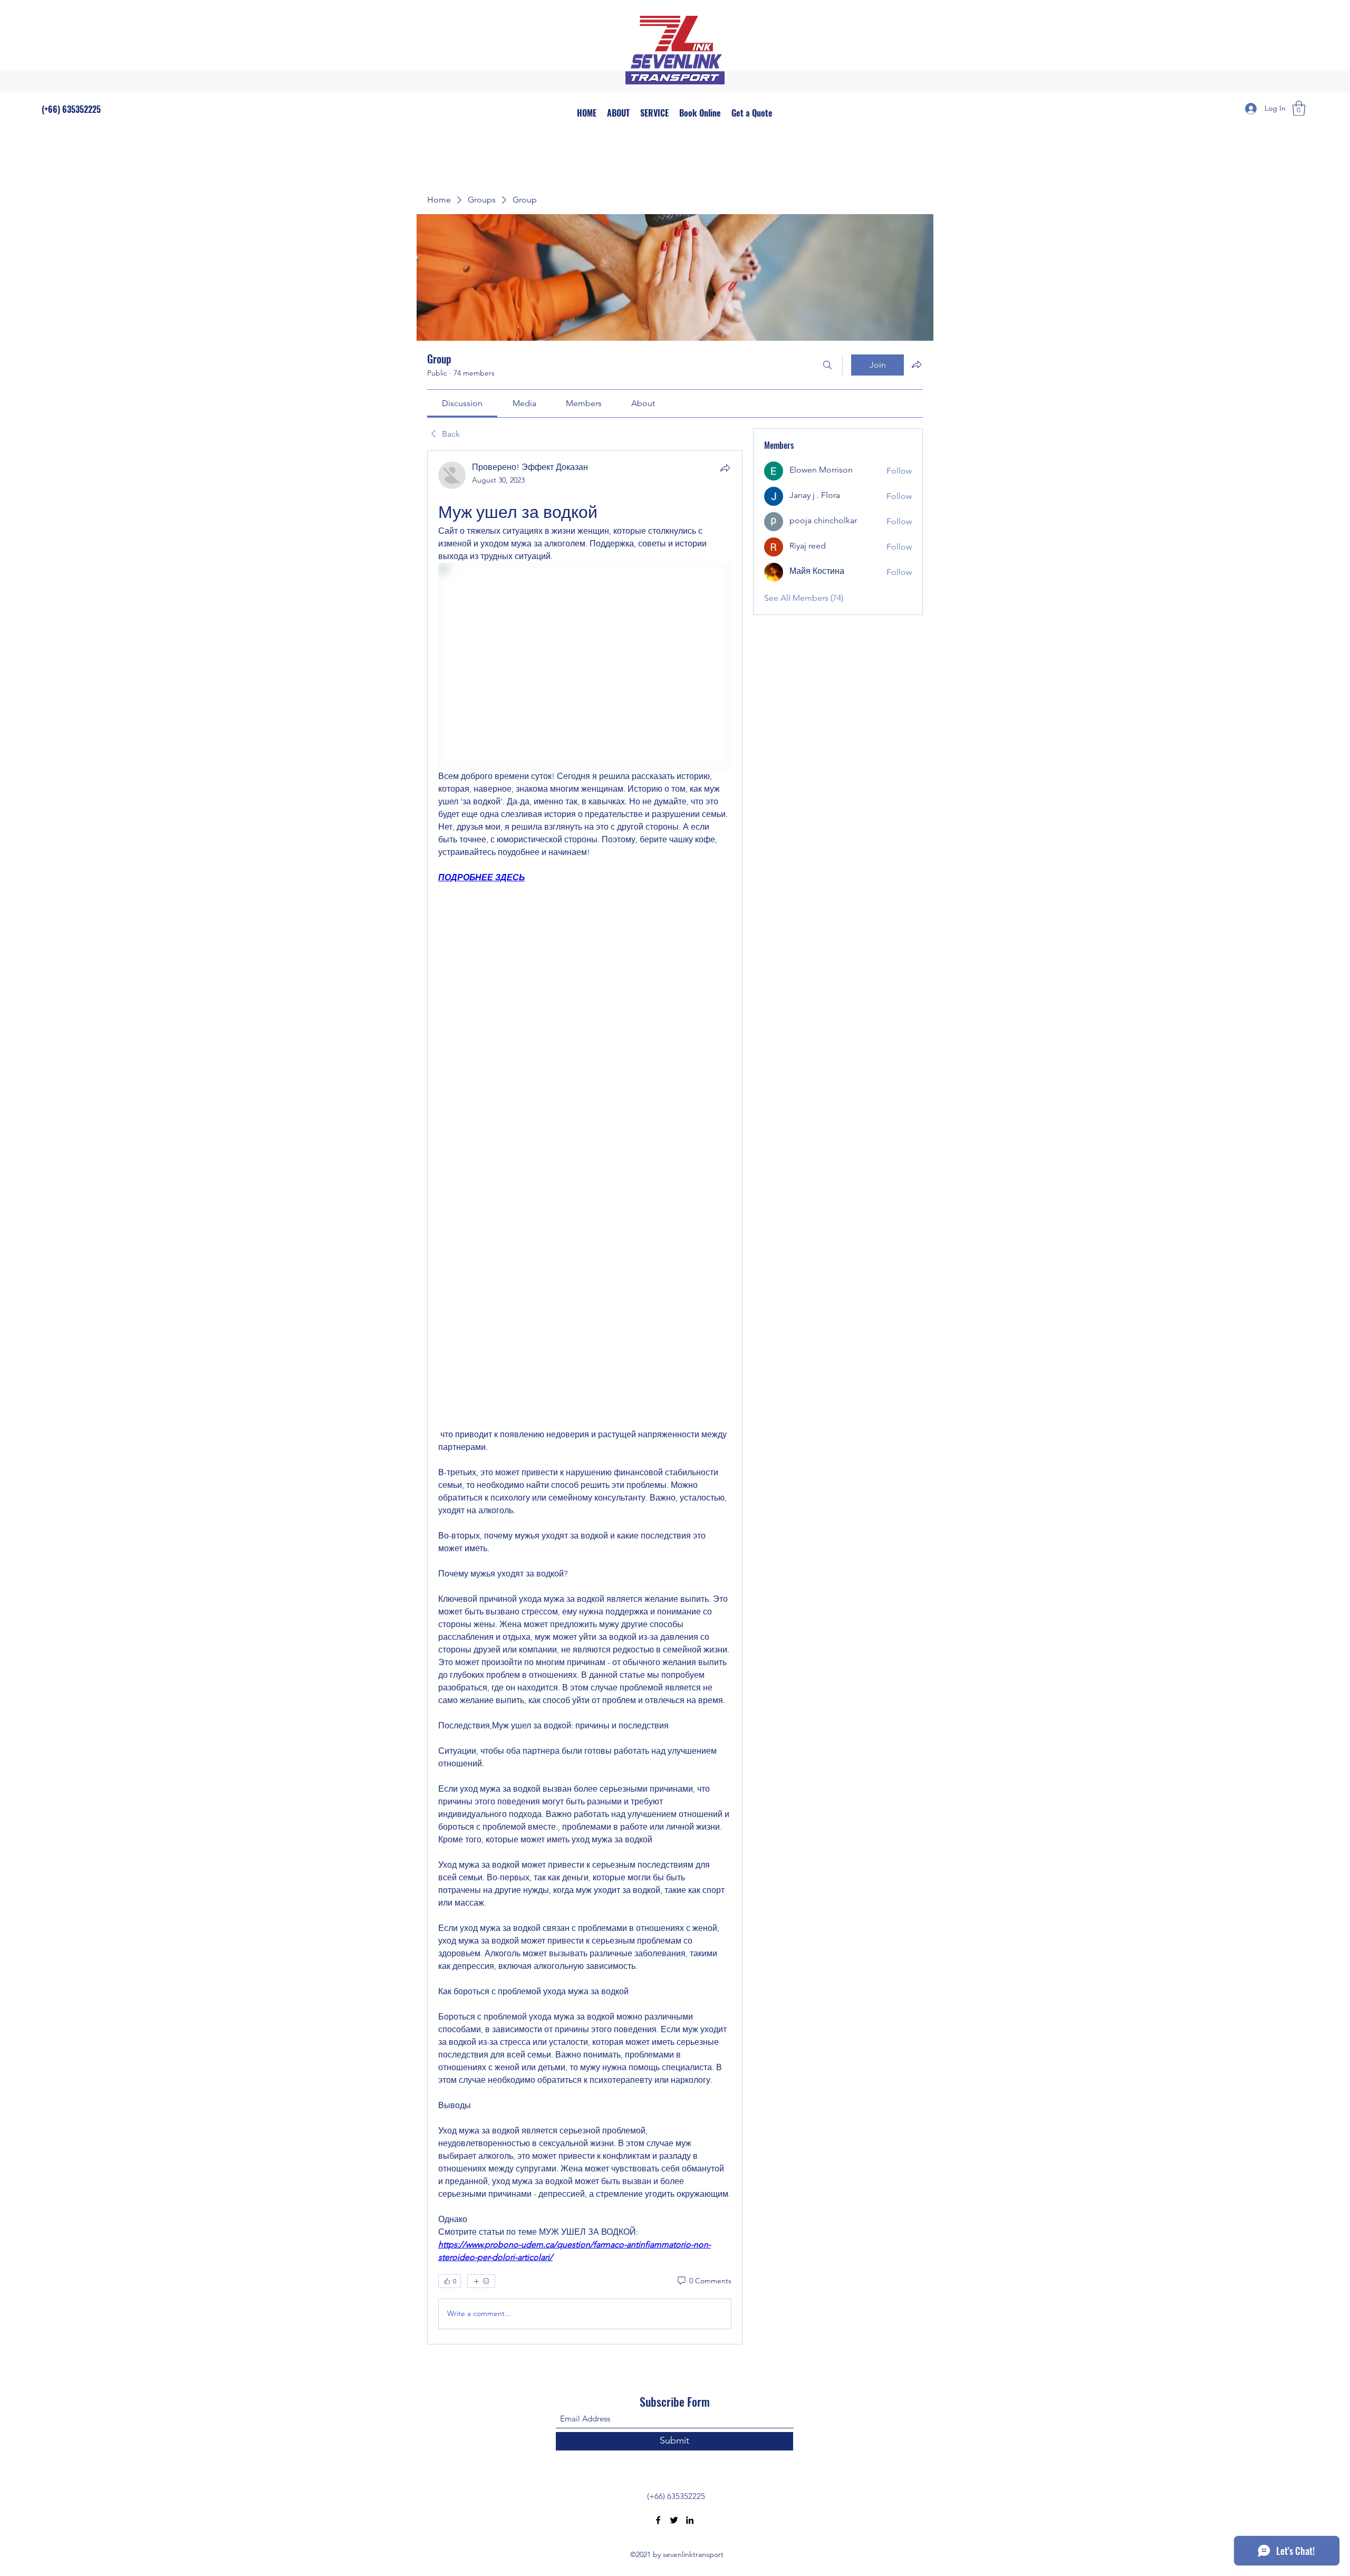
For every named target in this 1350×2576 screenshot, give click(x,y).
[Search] (827, 365)
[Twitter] (674, 2520)
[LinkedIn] (690, 2520)
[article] (585, 1397)
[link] (462, 403)
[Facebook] (658, 2520)
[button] (1299, 108)
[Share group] (917, 364)
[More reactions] (481, 2281)
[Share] (725, 468)
